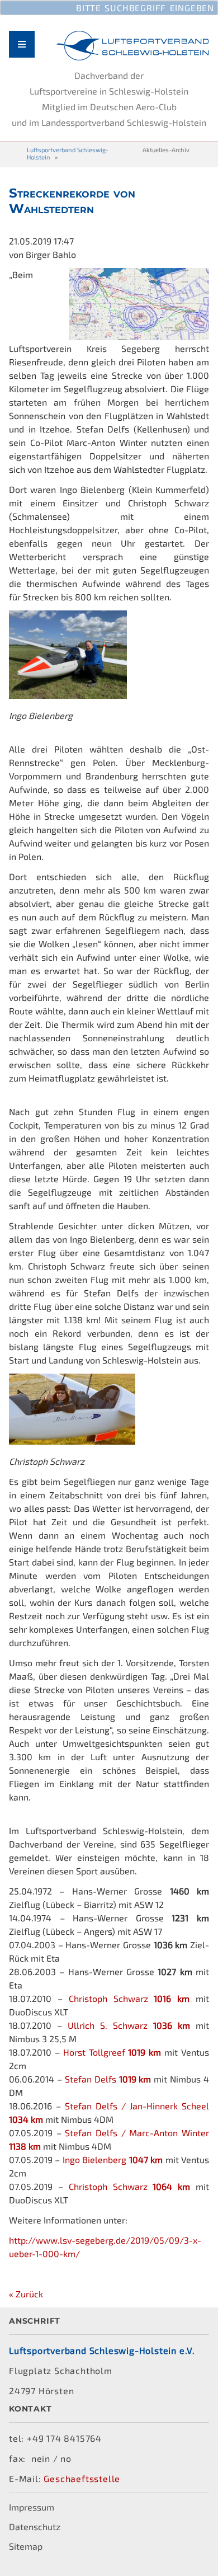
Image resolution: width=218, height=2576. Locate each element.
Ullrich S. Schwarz (129, 2025)
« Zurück (26, 2294)
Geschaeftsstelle (82, 2478)
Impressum (32, 2507)
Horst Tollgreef (112, 2052)
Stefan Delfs (108, 2079)
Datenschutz (35, 2526)
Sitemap (26, 2546)
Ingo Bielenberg (113, 2159)
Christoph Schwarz (129, 1998)
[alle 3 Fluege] (139, 337)
